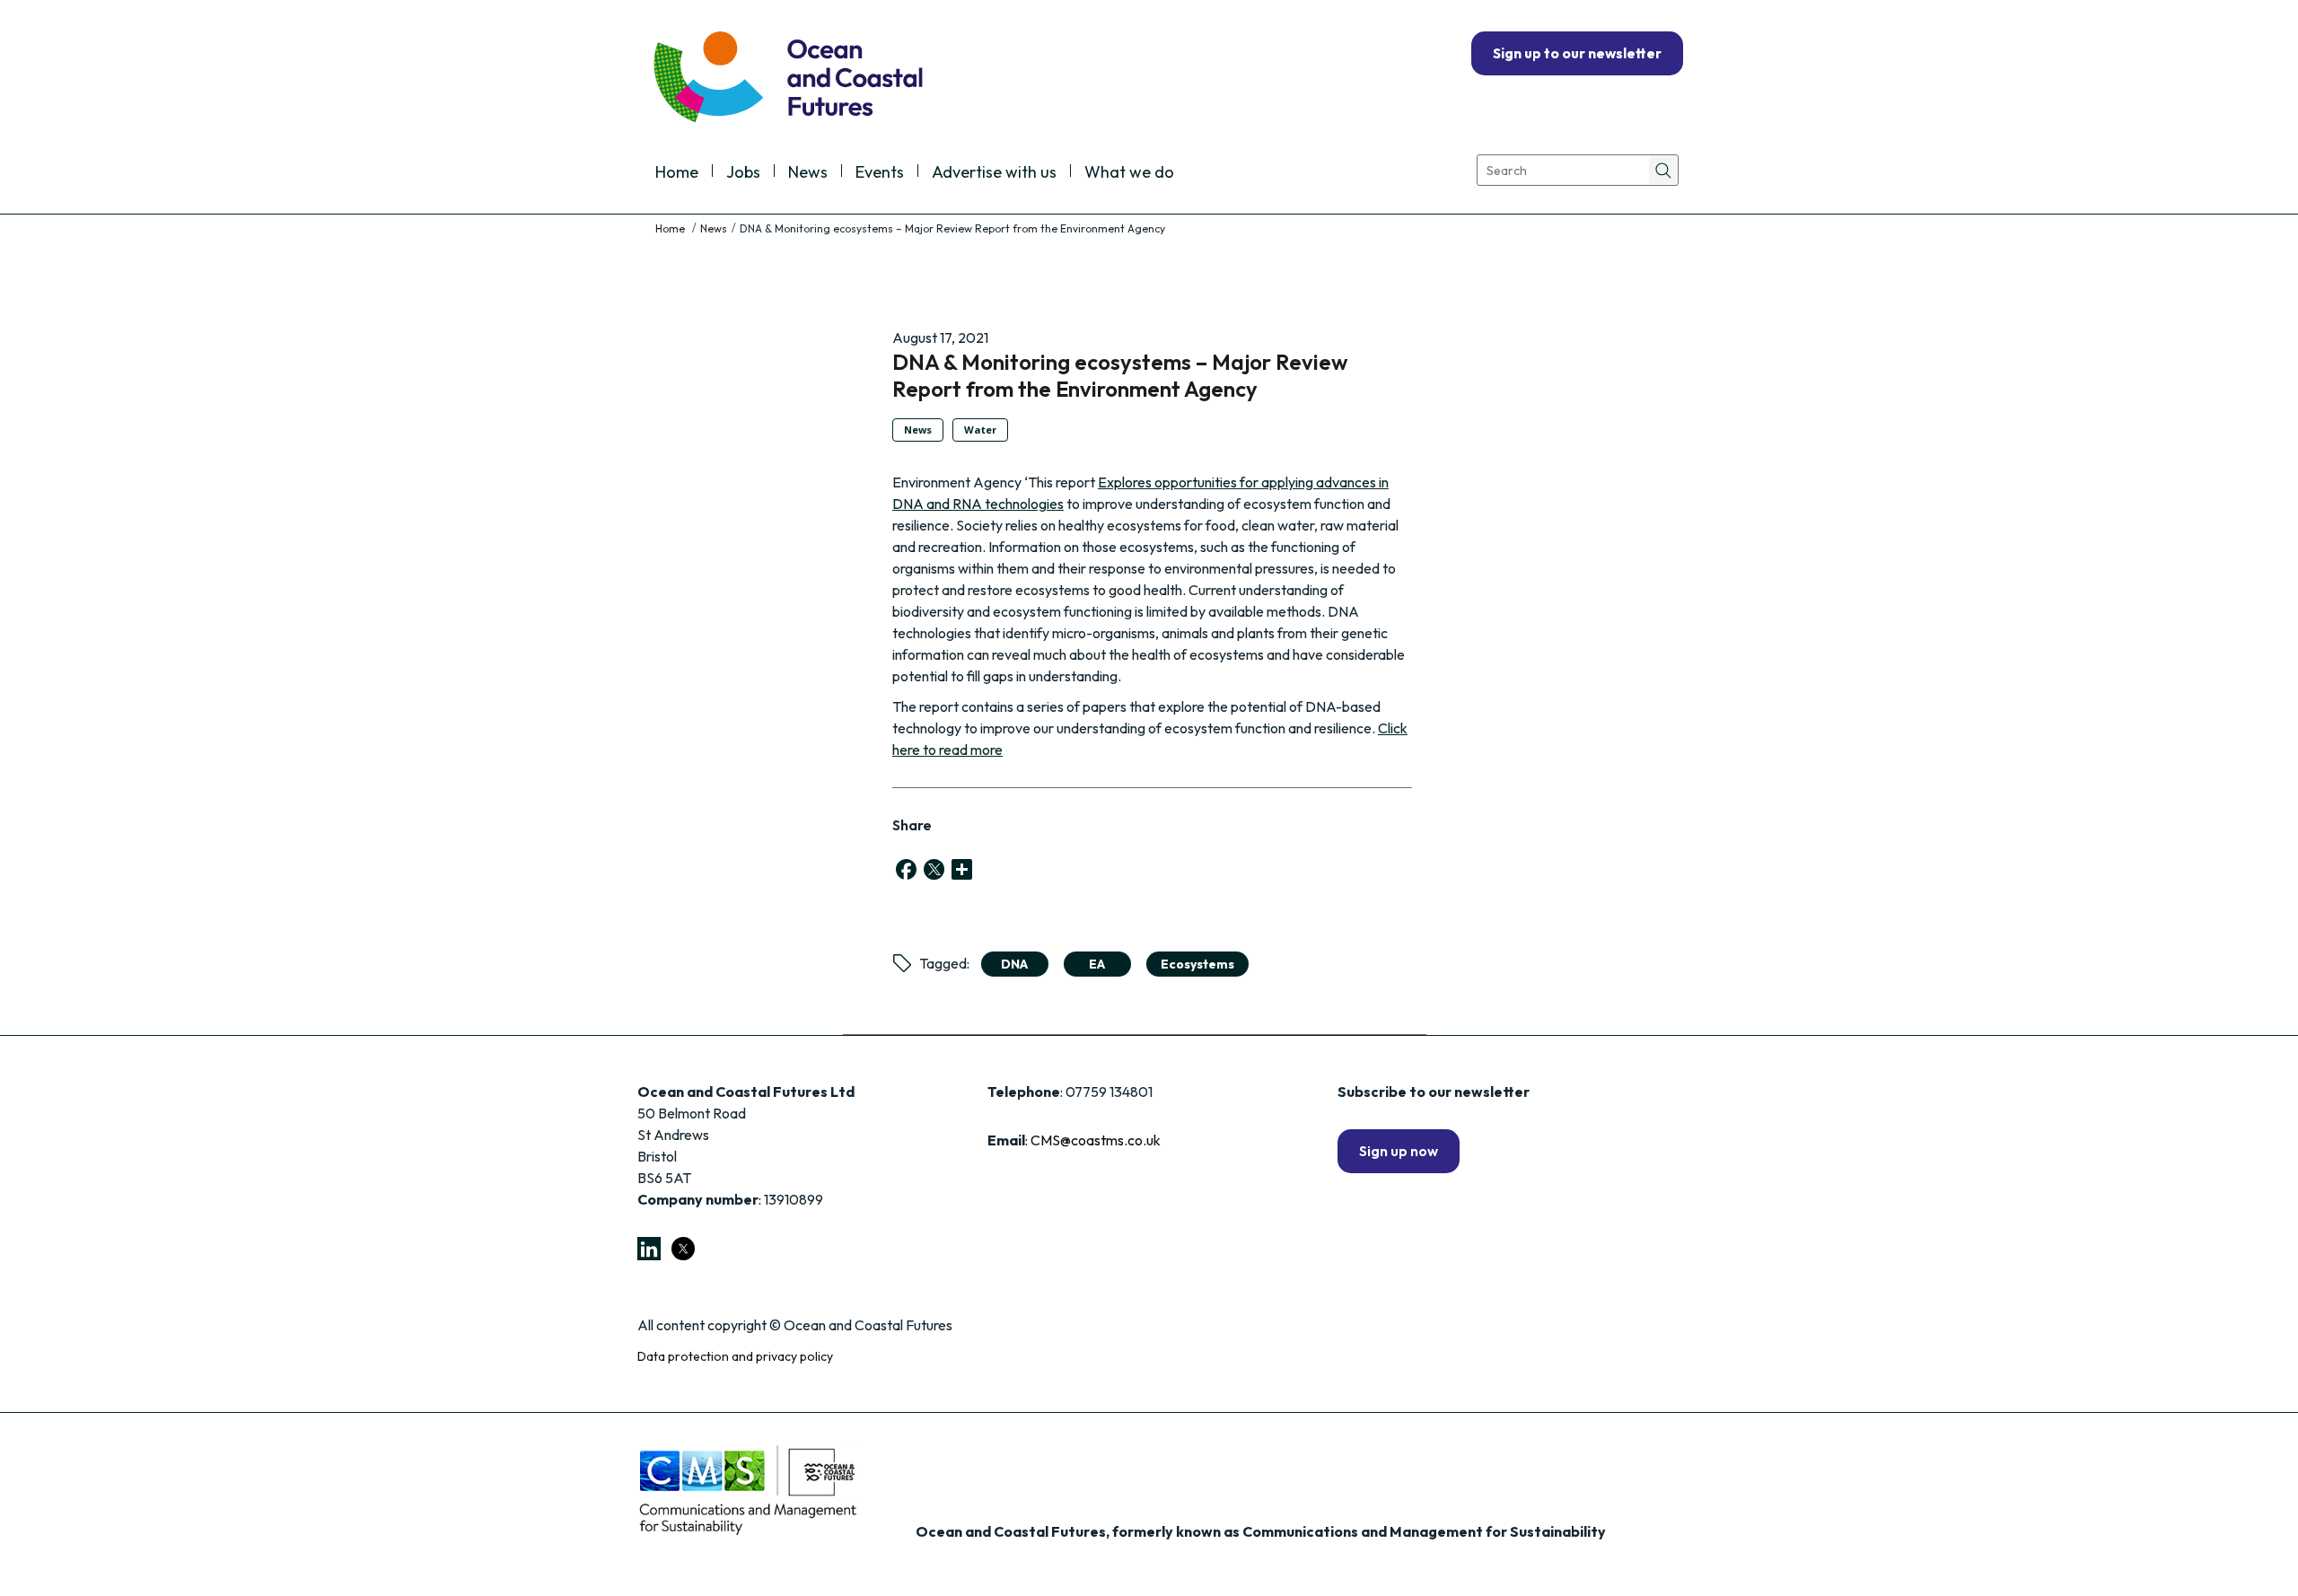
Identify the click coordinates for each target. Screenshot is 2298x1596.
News (808, 173)
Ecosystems (1197, 964)
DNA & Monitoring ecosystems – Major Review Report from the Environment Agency (1120, 375)
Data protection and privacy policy (735, 1356)
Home (677, 173)
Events (880, 173)
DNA (1014, 964)
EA (1097, 964)
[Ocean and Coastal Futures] (787, 79)
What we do (1129, 173)
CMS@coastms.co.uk (1096, 1140)
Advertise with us (994, 173)
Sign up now (1399, 1151)
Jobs (743, 173)
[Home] (671, 228)
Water (980, 430)
